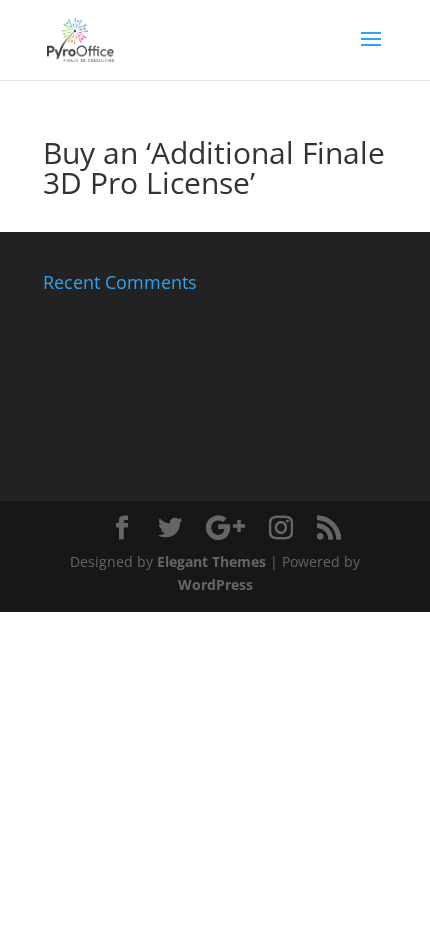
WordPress (215, 584)
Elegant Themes (211, 561)
